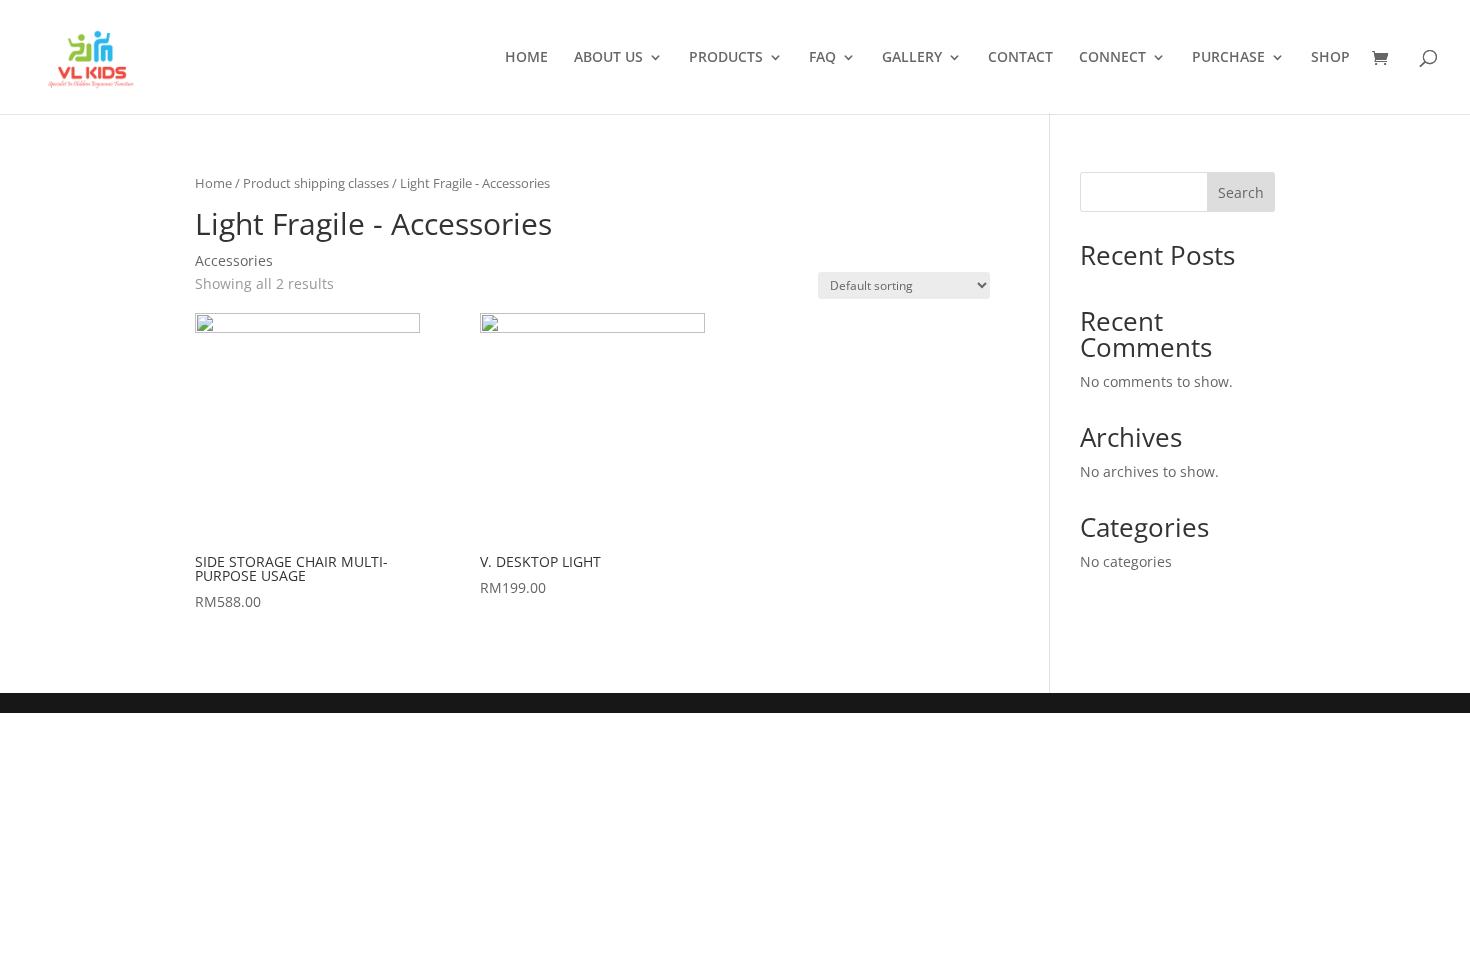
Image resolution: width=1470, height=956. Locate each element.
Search (1241, 192)
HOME (526, 58)
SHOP (1330, 58)
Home (213, 183)
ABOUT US (608, 58)
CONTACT (1020, 58)
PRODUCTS (726, 58)
